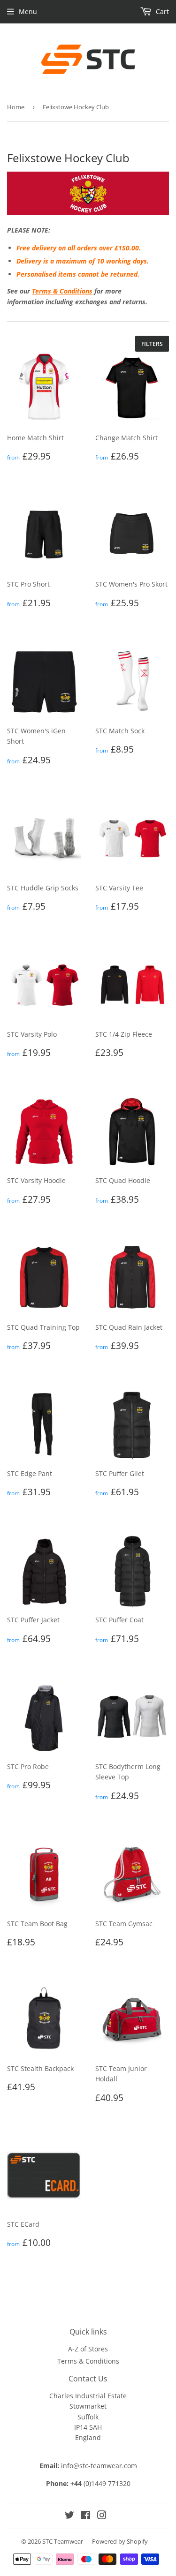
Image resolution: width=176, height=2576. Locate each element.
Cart (161, 11)
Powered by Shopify (120, 2541)
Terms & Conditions (62, 291)
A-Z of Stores (88, 2349)
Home (16, 107)
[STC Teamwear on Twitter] (69, 2516)
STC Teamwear (63, 2541)
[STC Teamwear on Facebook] (86, 2516)
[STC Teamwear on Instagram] (102, 2516)
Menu (28, 11)
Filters (152, 344)
